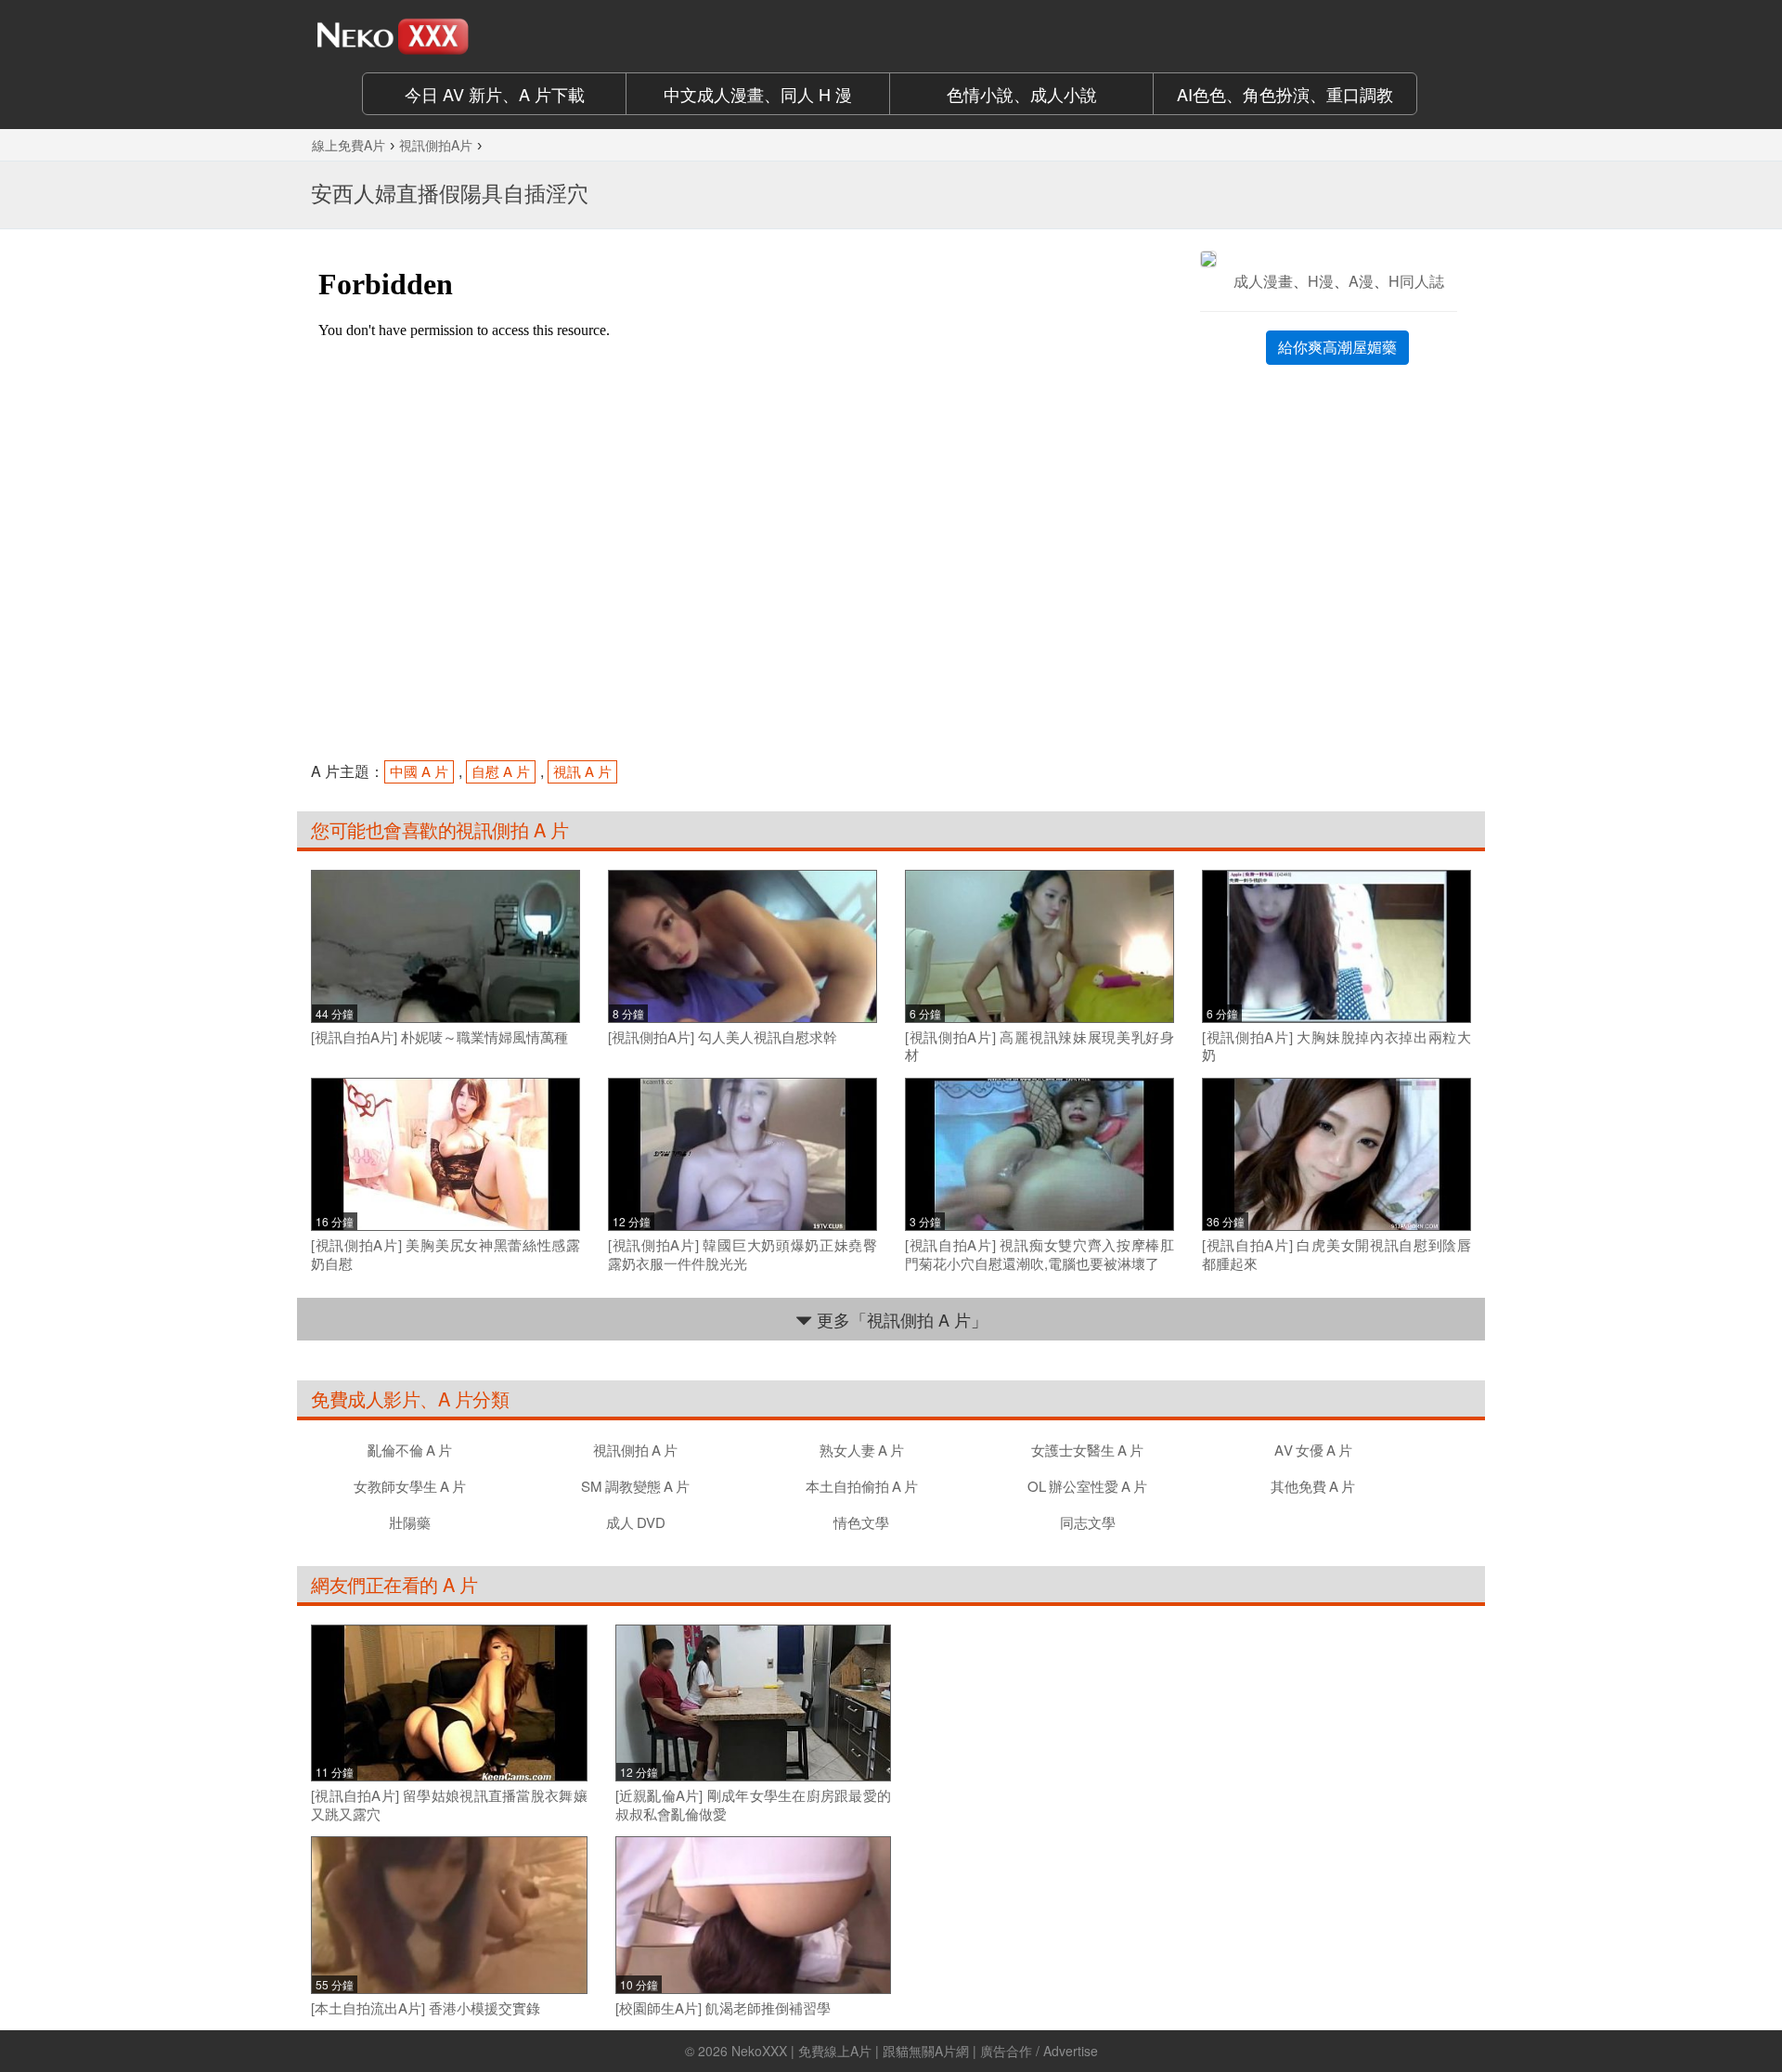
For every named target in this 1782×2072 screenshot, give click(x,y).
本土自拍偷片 (862, 1486)
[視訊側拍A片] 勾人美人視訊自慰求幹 (723, 1037)
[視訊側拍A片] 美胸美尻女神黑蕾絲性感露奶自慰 (445, 1254)
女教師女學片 (410, 1486)
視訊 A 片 (582, 771)
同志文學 (1088, 1522)
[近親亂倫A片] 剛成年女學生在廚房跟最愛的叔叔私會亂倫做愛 (754, 1804)
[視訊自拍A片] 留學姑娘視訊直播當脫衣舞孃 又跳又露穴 (449, 1804)
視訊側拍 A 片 (512, 829)
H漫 (1321, 281)
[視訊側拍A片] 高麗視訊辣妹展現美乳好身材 (1039, 1046)
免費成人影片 (365, 1399)
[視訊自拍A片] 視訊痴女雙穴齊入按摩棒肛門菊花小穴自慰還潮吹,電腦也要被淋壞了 (1039, 1254)
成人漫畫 (1263, 281)
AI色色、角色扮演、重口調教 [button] (1285, 94)
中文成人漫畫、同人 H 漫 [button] (758, 94)
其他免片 (1313, 1486)
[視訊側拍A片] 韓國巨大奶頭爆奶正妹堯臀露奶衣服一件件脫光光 (742, 1254)
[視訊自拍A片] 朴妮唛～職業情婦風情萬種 (439, 1037)
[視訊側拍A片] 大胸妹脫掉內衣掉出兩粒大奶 (1336, 1046)
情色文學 (861, 1522)
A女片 (1313, 1450)
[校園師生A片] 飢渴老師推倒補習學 (723, 2008)
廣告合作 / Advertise (1039, 2051)
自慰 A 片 (501, 771)
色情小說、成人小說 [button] (1022, 94)
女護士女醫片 (1087, 1450)
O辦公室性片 (1087, 1486)
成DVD (636, 1522)
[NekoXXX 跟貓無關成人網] (445, 36)
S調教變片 (635, 1486)
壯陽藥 (410, 1522)
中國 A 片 (419, 771)
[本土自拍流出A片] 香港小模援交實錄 (426, 2008)
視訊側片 (635, 1450)
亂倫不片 (410, 1450)
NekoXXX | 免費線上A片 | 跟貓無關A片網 (850, 2051)
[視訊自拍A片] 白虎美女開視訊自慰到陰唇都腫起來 (1336, 1254)
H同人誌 (1416, 281)
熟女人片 (862, 1450)
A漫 (1361, 281)
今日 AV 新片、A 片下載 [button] (495, 94)
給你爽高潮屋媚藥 (1337, 347)
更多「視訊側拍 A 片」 (900, 1319)
